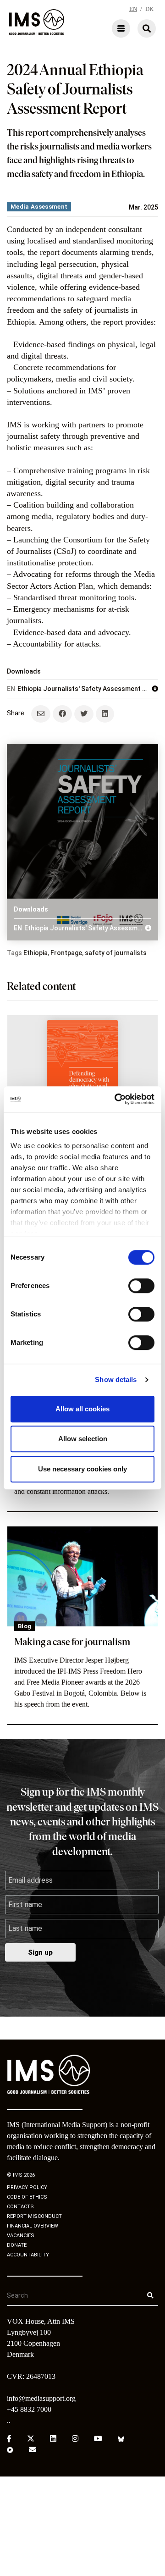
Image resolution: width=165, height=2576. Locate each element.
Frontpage (66, 953)
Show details (116, 1379)
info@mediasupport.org (41, 2398)
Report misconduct (34, 2216)
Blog (25, 1626)
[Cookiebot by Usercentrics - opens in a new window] (116, 1099)
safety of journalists (116, 953)
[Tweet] (84, 714)
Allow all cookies (82, 1409)
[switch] (141, 1286)
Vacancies (21, 2236)
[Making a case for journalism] (82, 1577)
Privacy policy (27, 2187)
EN (133, 9)
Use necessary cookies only (82, 1469)
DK (149, 9)
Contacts (20, 2207)
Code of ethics (27, 2197)
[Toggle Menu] (94, 28)
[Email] (41, 714)
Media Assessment (39, 207)
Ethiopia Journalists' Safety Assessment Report (79, 689)
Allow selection (83, 1439)
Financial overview (33, 2226)
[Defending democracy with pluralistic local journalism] (82, 1069)
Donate (17, 2245)
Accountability (28, 2255)
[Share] (62, 714)
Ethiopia (36, 953)
